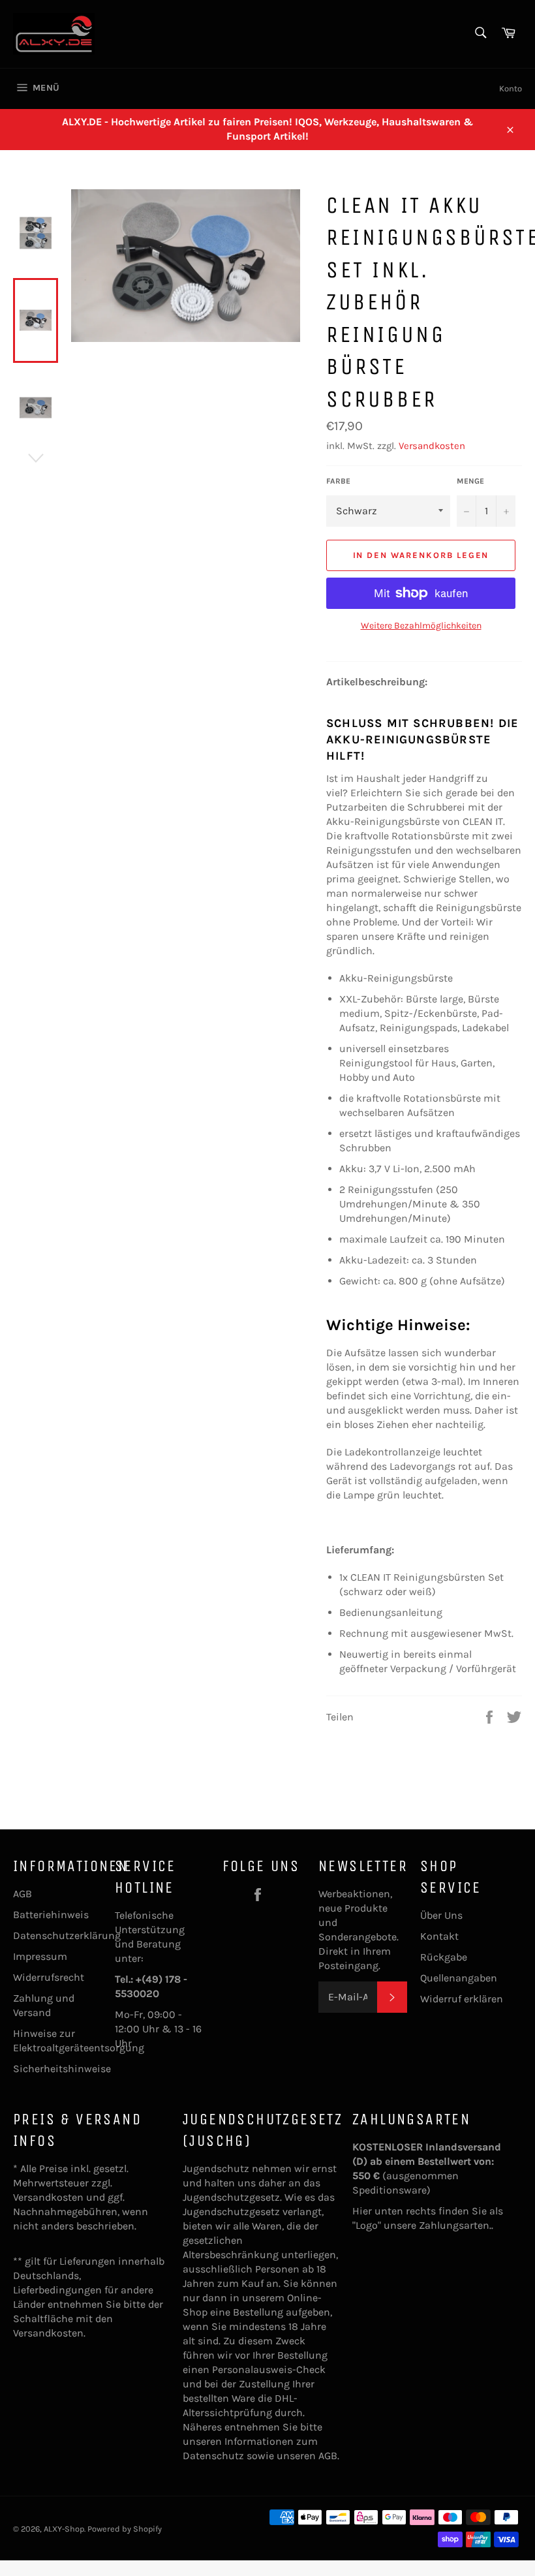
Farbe (338, 481)
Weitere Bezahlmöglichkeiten (421, 626)
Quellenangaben (459, 1978)
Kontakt (439, 1936)
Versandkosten (432, 446)
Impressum (40, 1956)
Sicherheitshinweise (62, 2069)
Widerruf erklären (462, 1999)
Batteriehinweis (51, 1915)
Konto (511, 88)
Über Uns (441, 1915)
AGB (23, 1894)
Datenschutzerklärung (67, 1935)
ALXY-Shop (64, 2529)
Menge (470, 481)
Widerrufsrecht (49, 1977)
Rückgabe (444, 1957)
